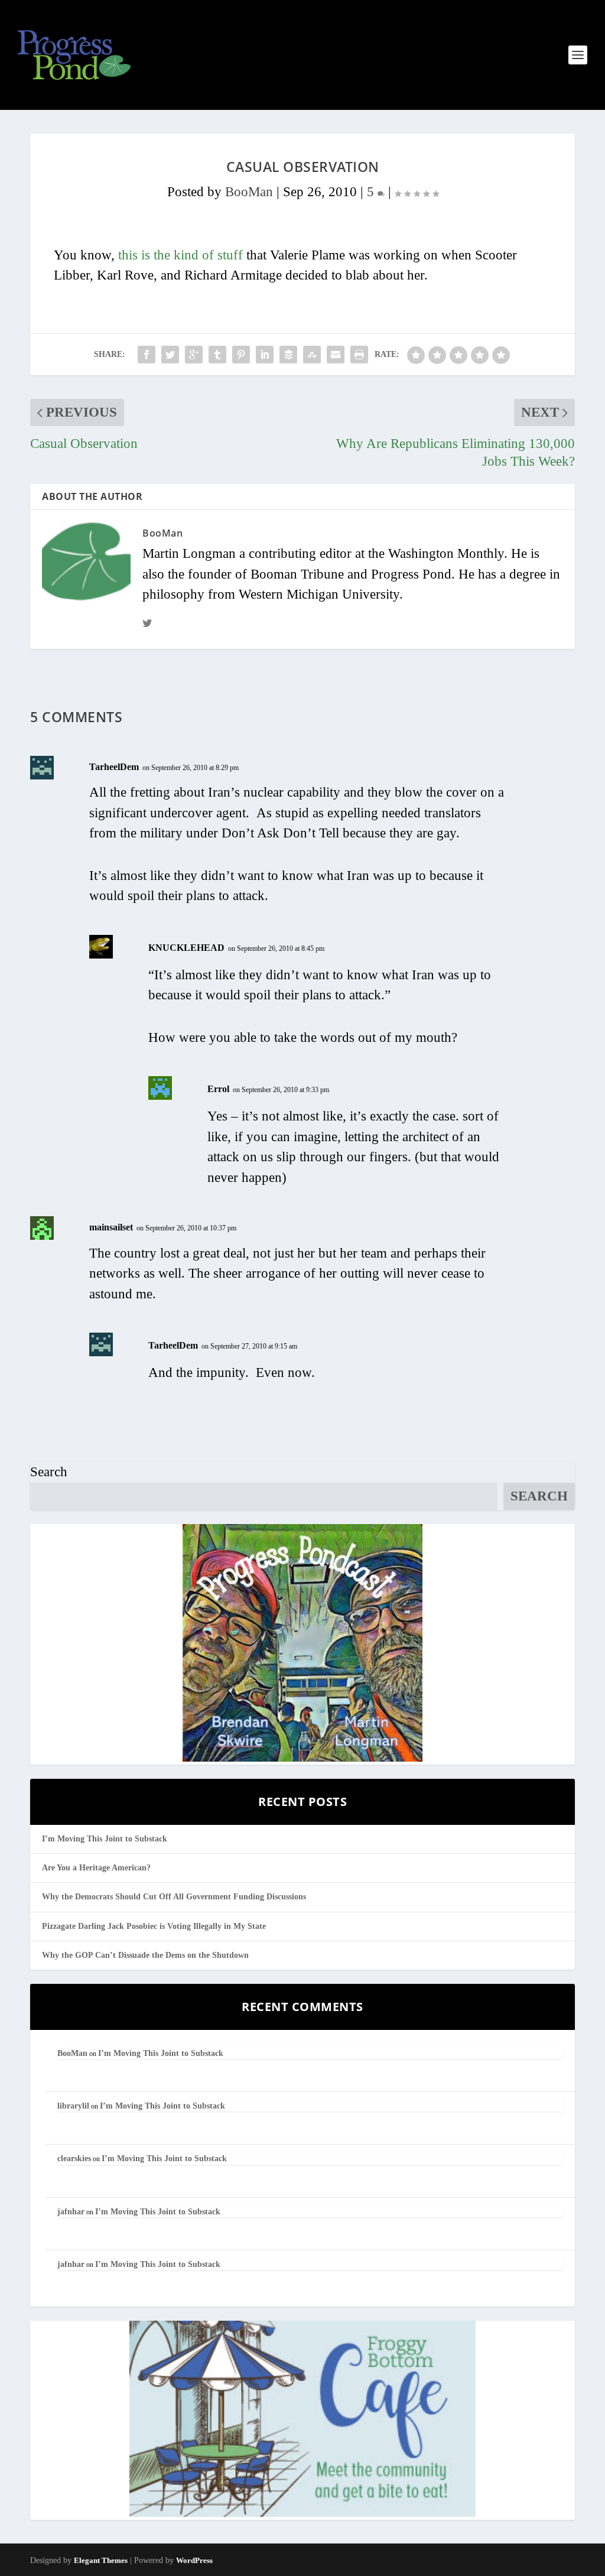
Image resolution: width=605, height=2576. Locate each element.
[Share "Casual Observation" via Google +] (194, 355)
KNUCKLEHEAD (186, 948)
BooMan (249, 192)
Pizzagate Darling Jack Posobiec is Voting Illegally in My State (154, 1926)
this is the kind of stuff (180, 255)
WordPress (194, 2560)
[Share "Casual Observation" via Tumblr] (217, 355)
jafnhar (71, 2212)
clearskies (74, 2158)
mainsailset (111, 1227)
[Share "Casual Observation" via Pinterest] (241, 355)
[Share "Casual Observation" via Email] (336, 355)
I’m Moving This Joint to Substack (105, 1839)
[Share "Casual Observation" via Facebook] (147, 355)
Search (49, 1472)
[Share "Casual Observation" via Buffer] (288, 355)
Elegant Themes (101, 2560)
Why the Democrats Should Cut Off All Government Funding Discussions (174, 1897)
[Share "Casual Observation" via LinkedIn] (265, 355)
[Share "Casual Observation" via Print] (359, 355)
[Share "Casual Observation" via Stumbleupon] (312, 355)
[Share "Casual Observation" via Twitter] (170, 355)
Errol (218, 1089)
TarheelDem (114, 767)
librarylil (73, 2106)
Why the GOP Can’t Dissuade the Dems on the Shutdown (145, 1955)
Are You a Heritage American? (96, 1868)
